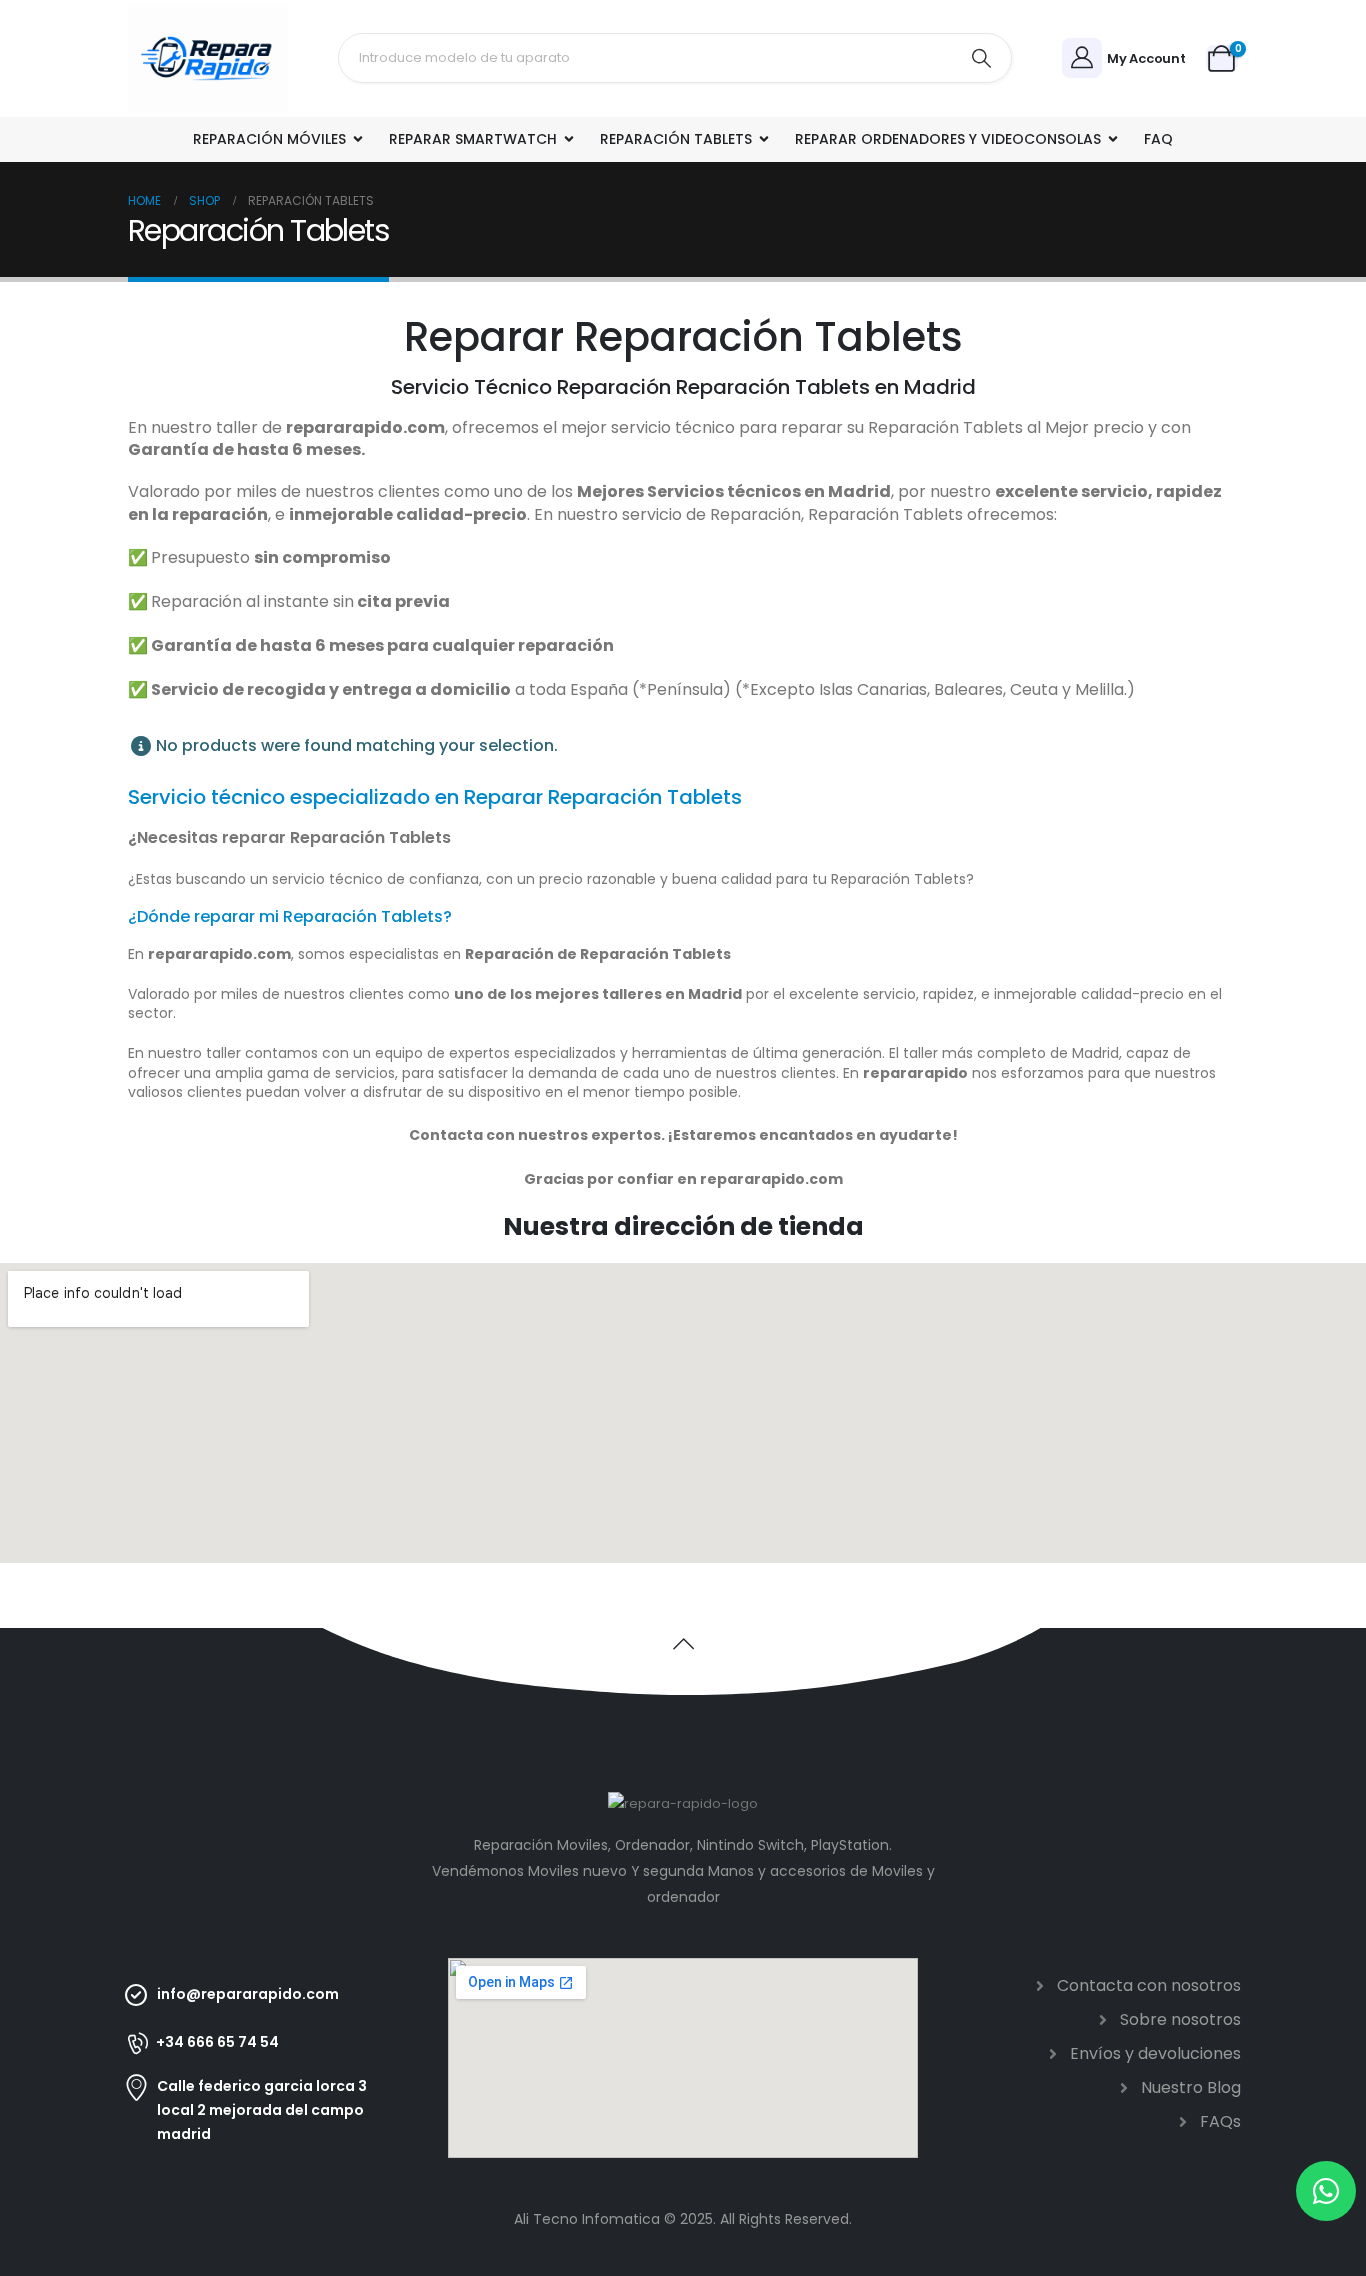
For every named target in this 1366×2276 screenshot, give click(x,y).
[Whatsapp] (1326, 2191)
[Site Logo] (208, 58)
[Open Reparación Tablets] (764, 139)
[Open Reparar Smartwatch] (569, 139)
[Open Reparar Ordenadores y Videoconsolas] (1113, 139)
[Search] (982, 58)
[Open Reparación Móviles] (358, 139)
